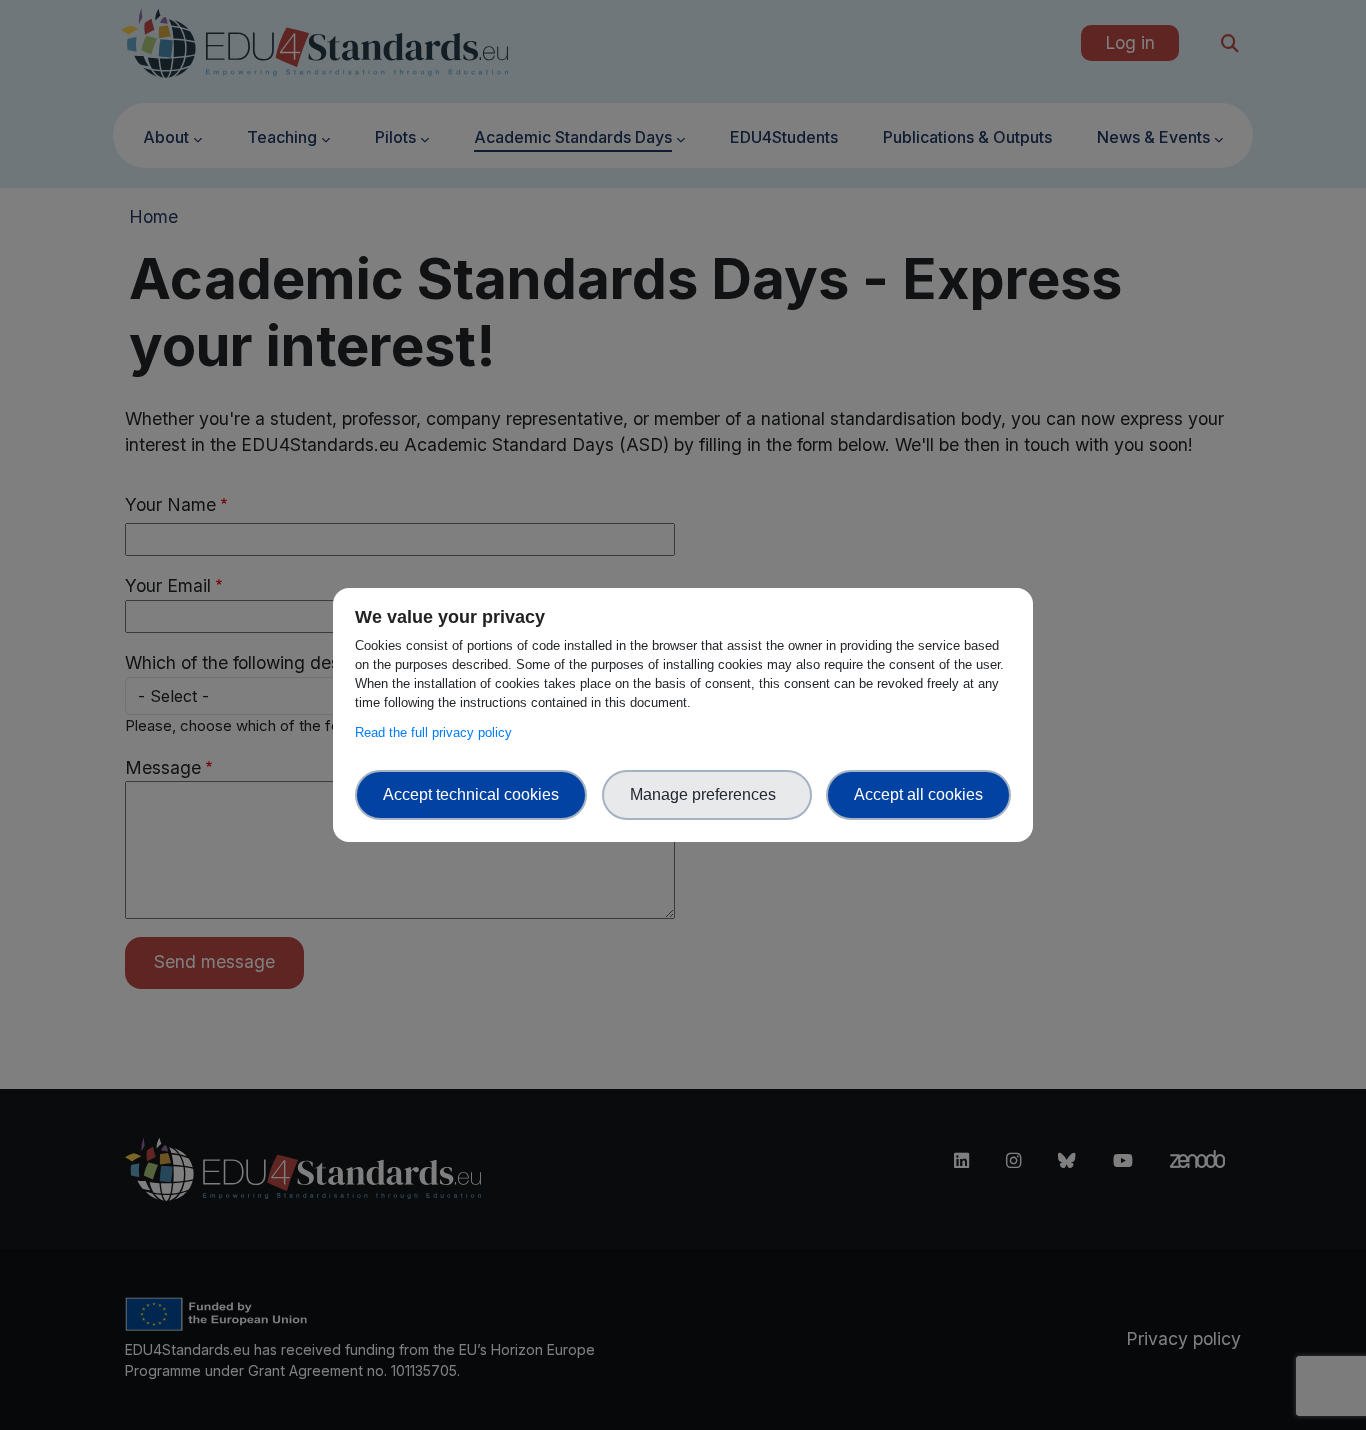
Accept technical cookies (471, 794)
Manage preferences (707, 794)
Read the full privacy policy (437, 732)
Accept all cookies (918, 794)
